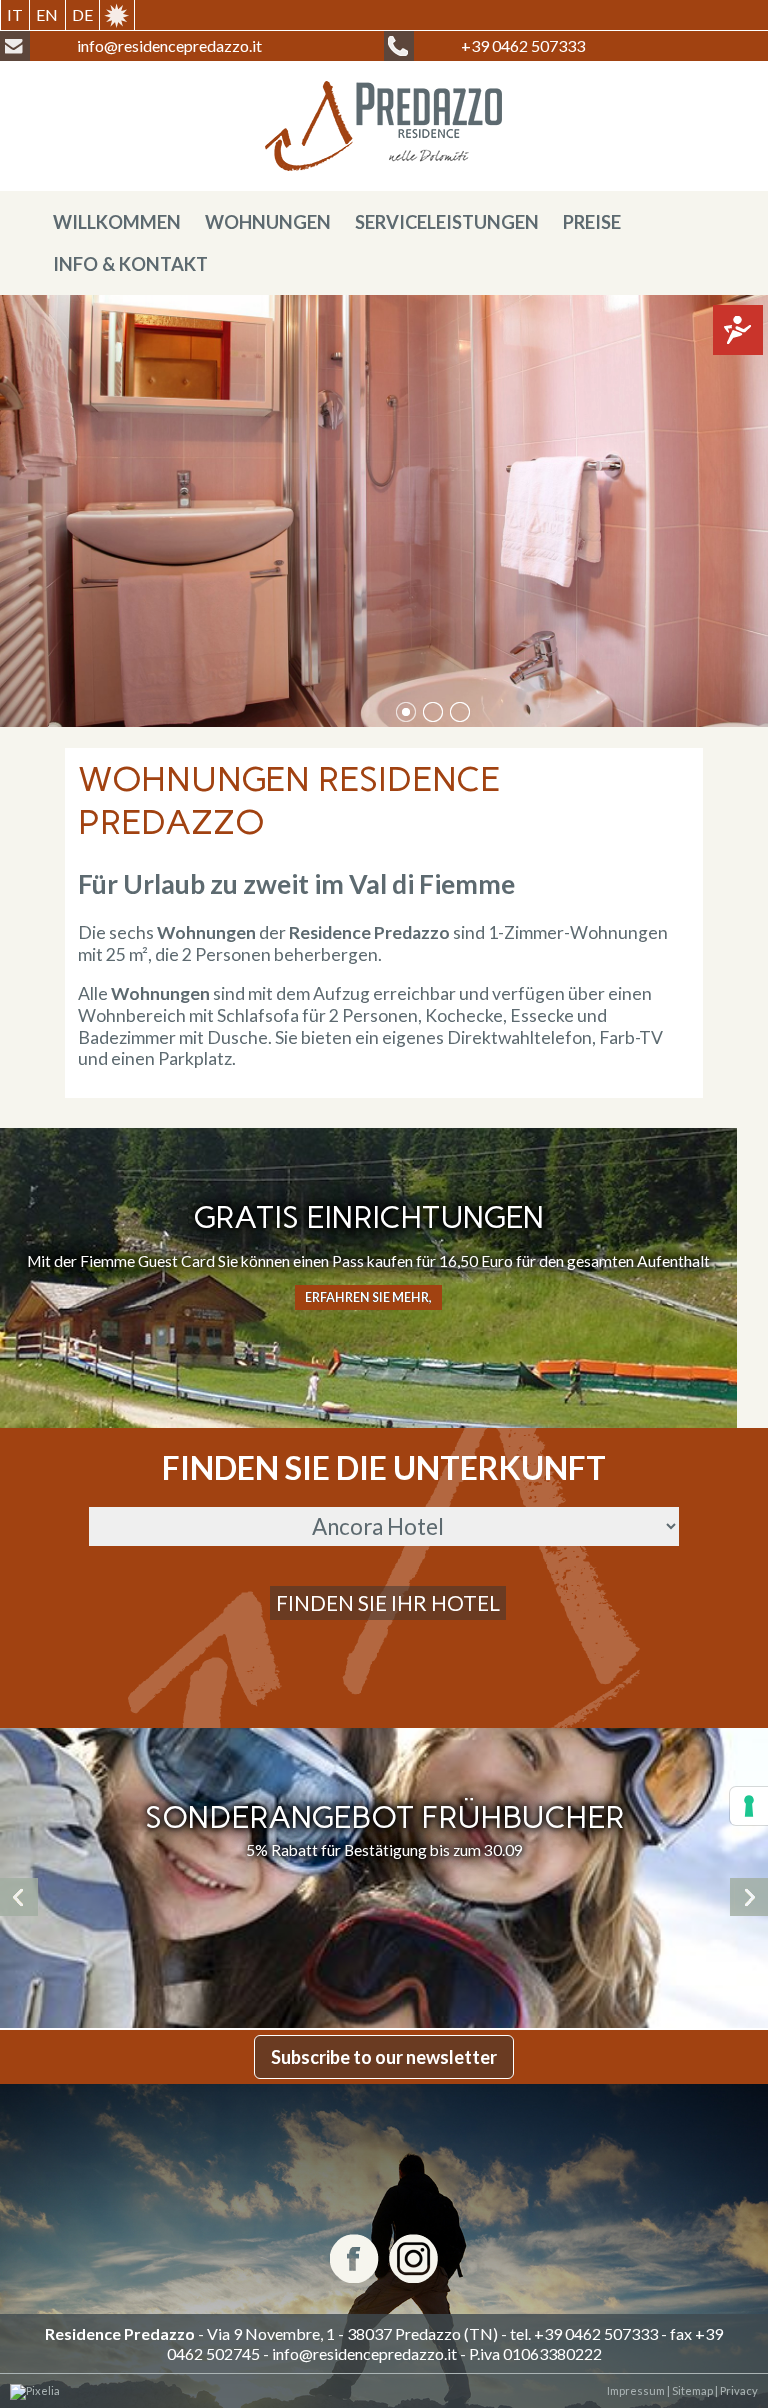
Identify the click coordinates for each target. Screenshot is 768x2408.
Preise (592, 222)
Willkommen (117, 222)
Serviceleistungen (447, 222)
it (15, 14)
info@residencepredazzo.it (364, 2353)
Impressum (636, 2390)
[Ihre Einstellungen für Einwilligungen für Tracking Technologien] (749, 1806)
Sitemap (691, 2390)
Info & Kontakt (130, 264)
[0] (406, 712)
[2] (460, 712)
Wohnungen (268, 222)
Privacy (739, 2390)
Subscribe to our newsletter (384, 2057)
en (47, 14)
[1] (433, 712)
